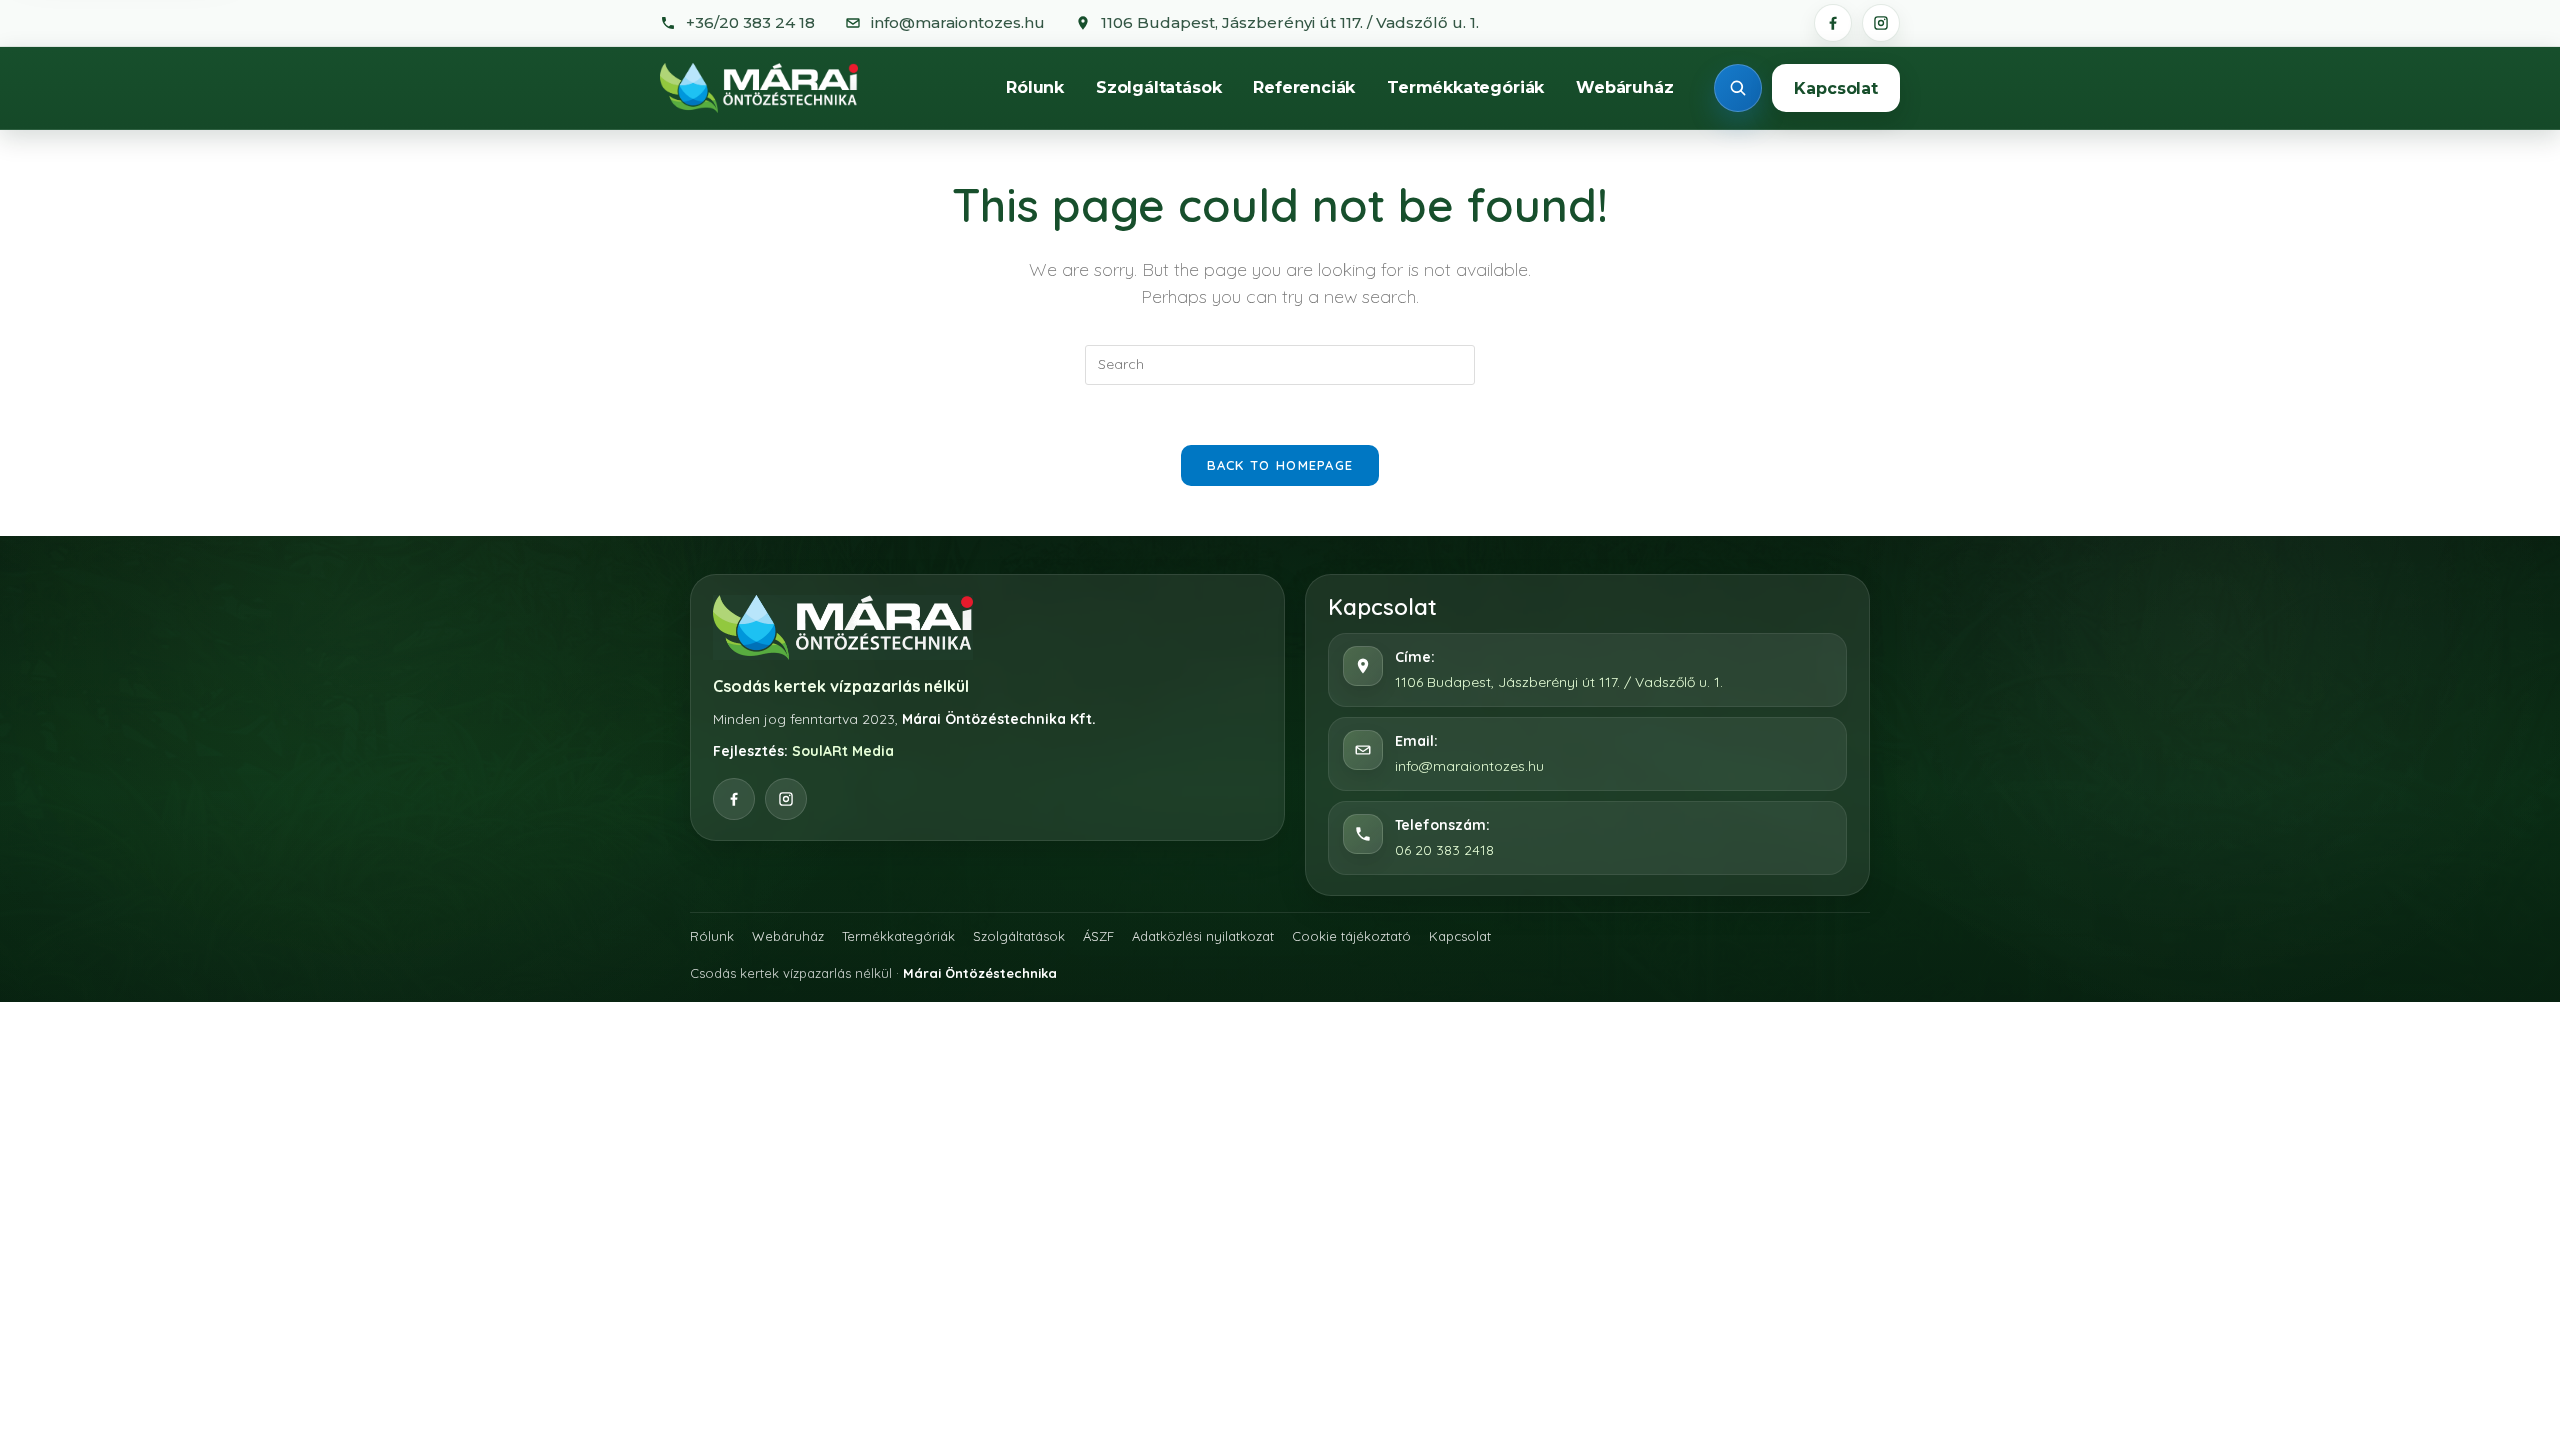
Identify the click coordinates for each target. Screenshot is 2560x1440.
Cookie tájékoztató (1351, 936)
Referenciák (1304, 87)
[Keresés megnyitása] (1738, 88)
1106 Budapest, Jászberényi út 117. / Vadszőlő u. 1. (1559, 682)
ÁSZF (1098, 936)
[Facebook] (1833, 23)
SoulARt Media (843, 751)
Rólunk (1035, 87)
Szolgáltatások (1158, 87)
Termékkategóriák (1465, 87)
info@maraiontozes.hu (1469, 766)
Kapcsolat (1836, 88)
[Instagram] (1881, 23)
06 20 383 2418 (1444, 850)
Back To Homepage (1280, 465)
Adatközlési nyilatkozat (1203, 936)
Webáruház (1624, 87)
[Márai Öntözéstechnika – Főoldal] (759, 88)
